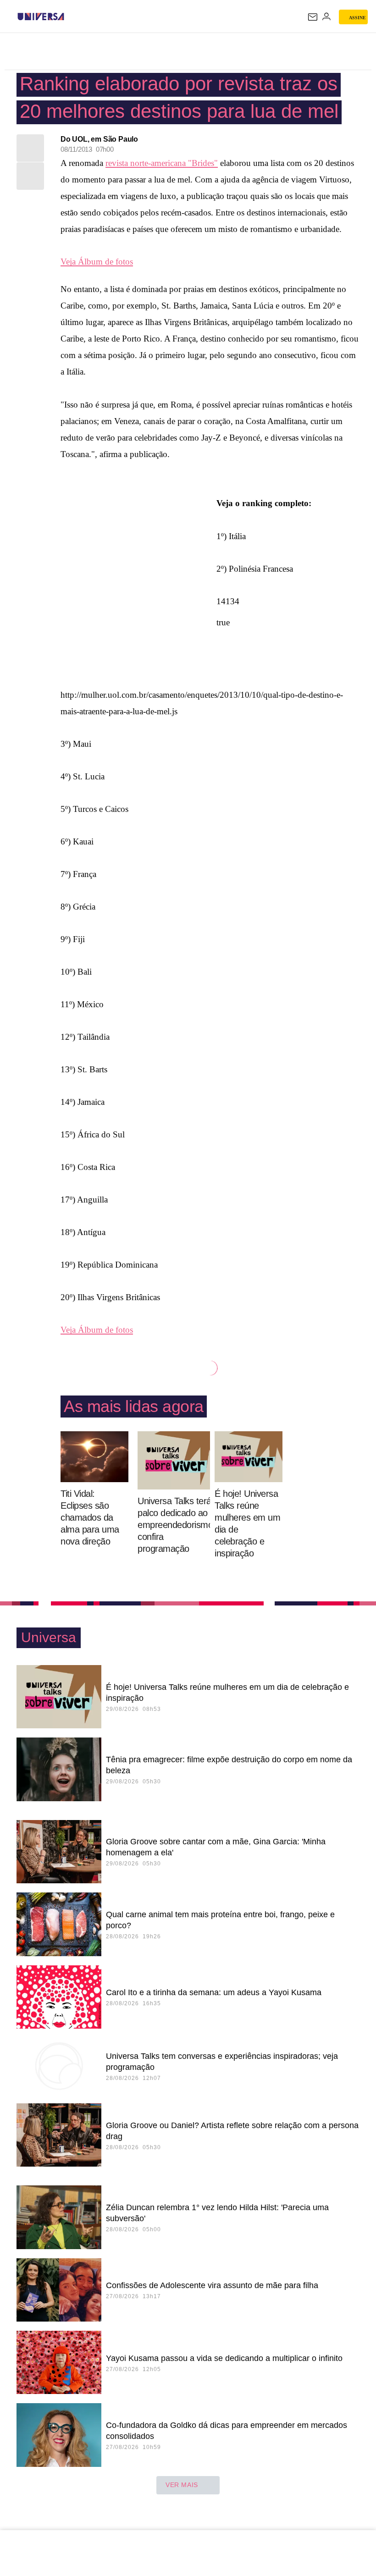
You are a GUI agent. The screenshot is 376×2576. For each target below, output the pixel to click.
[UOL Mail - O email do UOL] (313, 17)
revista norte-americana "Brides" (162, 163)
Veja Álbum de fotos (97, 262)
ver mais (182, 2485)
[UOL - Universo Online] (70, 17)
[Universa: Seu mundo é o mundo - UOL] (41, 17)
